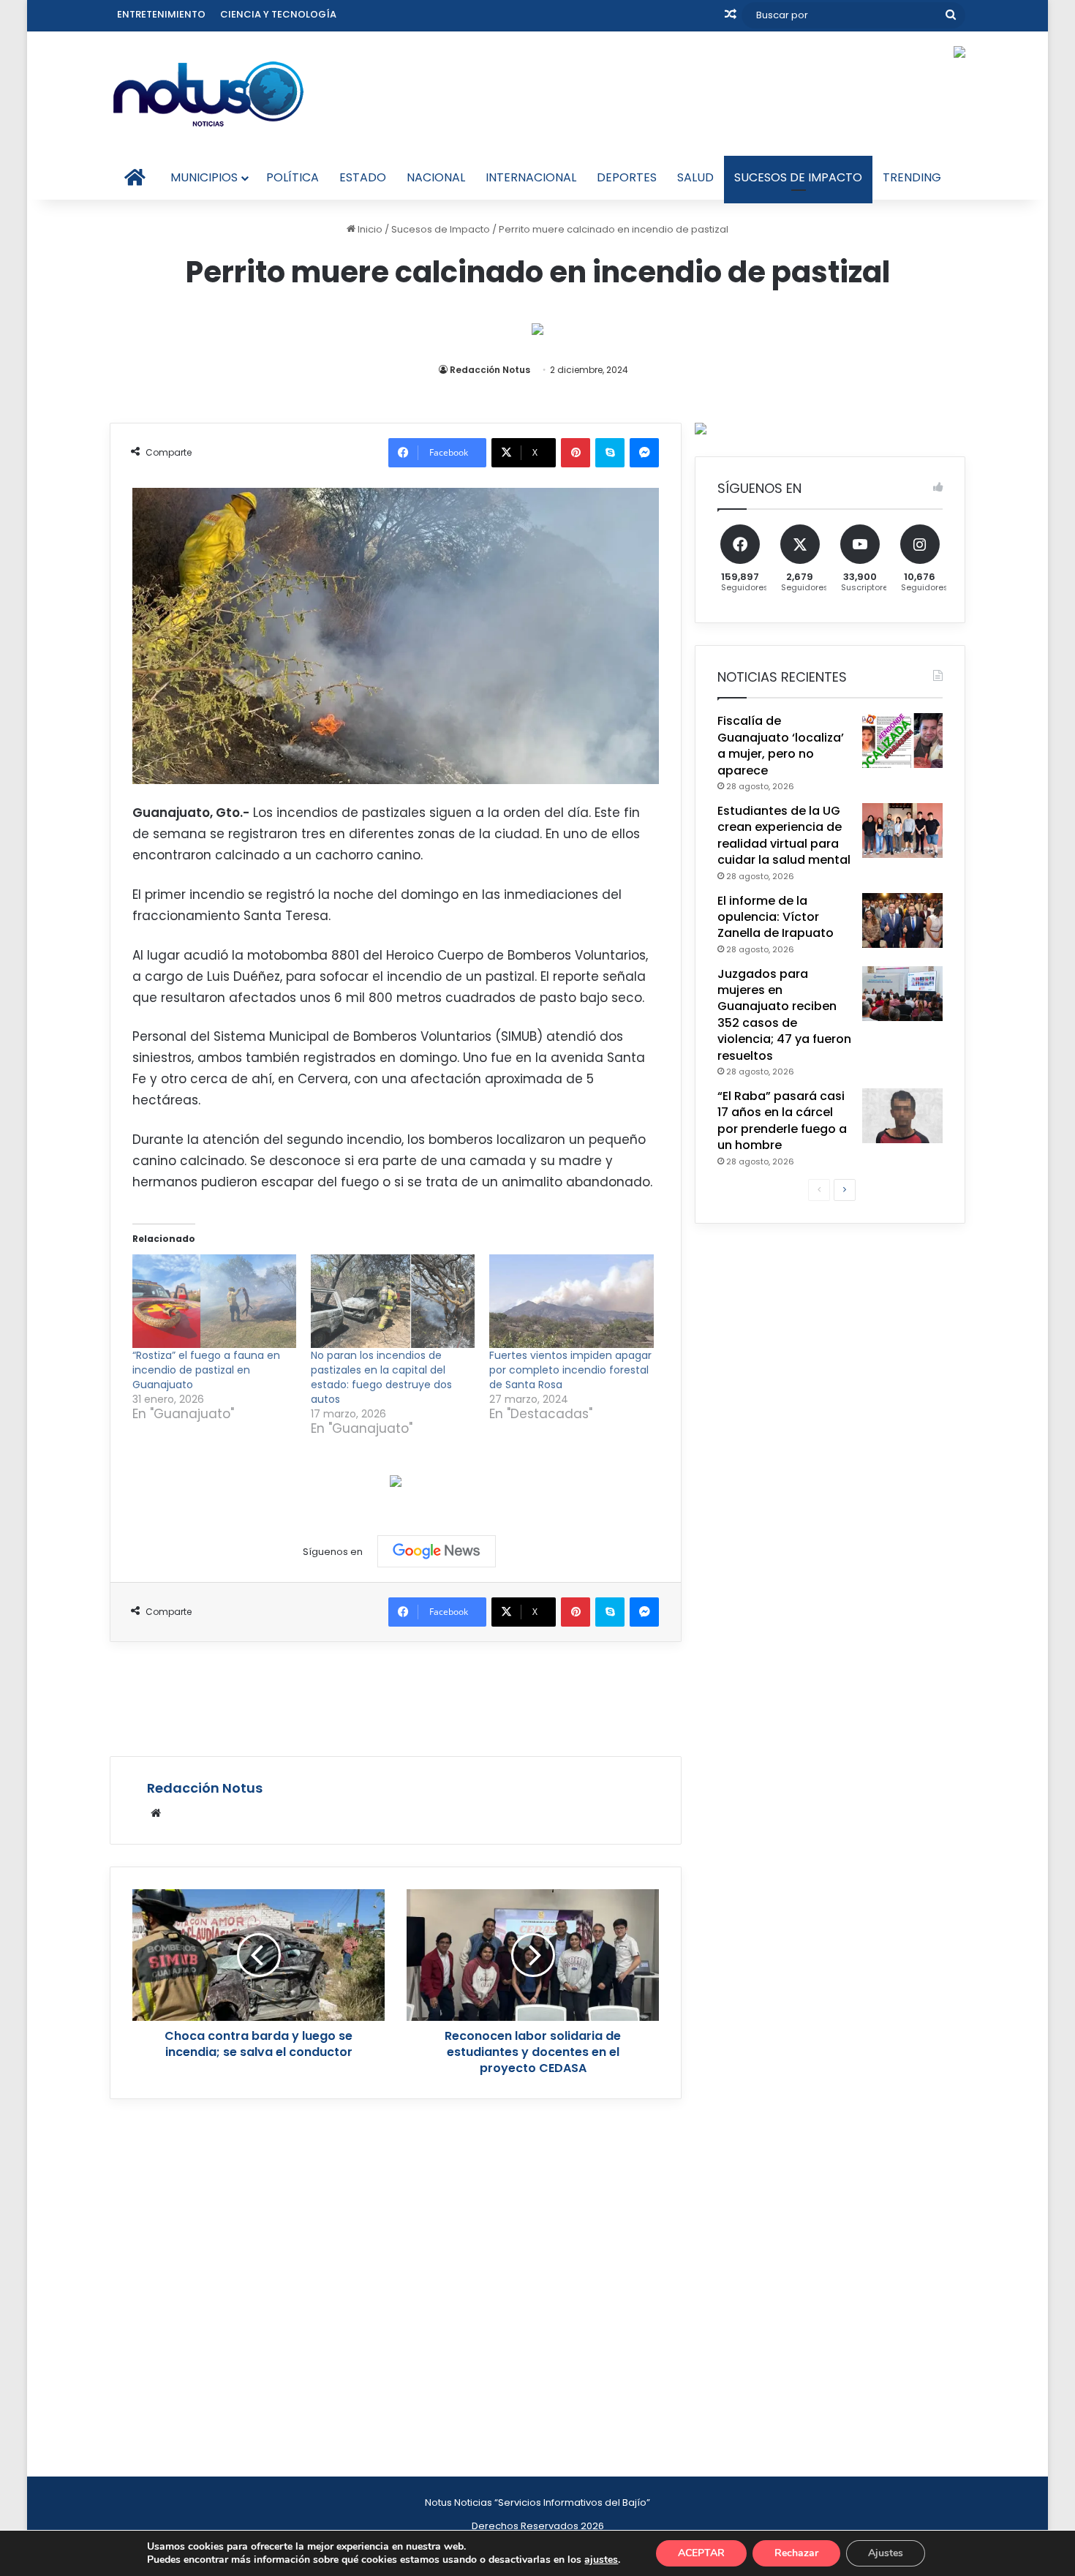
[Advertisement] (396, 1697)
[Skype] (610, 453)
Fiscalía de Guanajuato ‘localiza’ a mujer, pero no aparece (781, 745)
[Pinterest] (576, 453)
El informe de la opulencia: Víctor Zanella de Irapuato (776, 917)
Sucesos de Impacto (798, 177)
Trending (912, 177)
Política (293, 177)
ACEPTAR (701, 2553)
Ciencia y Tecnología (278, 14)
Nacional (436, 177)
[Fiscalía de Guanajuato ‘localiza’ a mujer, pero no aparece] (902, 741)
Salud (695, 177)
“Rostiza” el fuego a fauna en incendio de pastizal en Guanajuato (206, 1370)
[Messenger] (644, 453)
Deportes (627, 177)
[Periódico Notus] (208, 94)
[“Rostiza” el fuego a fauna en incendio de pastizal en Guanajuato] (214, 1301)
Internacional (531, 177)
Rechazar (796, 2553)
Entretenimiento (161, 14)
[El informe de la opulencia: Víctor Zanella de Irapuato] (902, 920)
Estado (363, 177)
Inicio (369, 229)
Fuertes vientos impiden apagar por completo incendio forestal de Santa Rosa (570, 1370)
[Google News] (437, 1551)
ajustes (601, 2560)
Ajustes (886, 2553)
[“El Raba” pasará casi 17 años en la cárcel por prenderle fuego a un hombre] (902, 1116)
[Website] (156, 1813)
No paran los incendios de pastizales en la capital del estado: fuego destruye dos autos (381, 1377)
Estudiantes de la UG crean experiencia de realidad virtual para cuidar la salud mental (784, 835)
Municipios (204, 177)
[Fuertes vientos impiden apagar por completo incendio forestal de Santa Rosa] (571, 1301)
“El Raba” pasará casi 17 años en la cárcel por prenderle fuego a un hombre (782, 1121)
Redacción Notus (490, 370)
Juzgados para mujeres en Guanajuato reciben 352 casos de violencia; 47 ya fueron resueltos (784, 1015)
